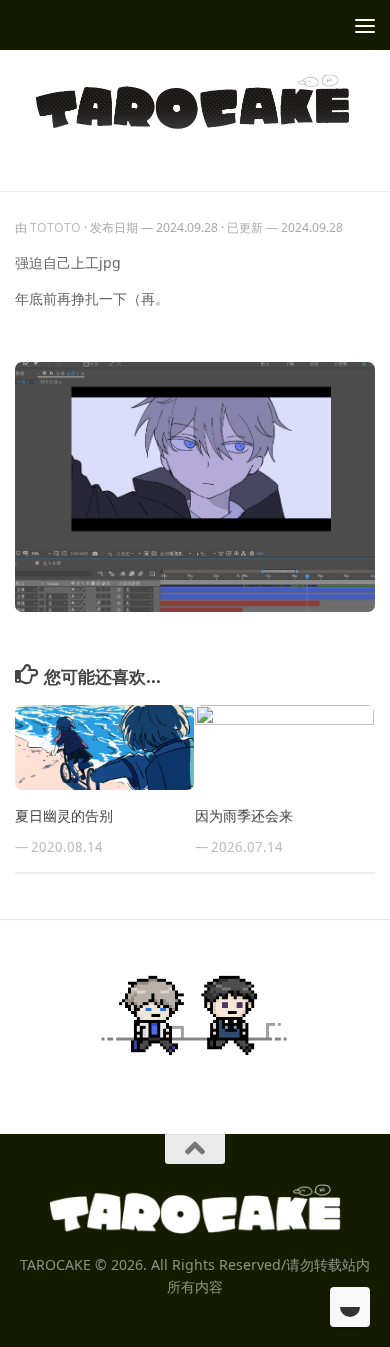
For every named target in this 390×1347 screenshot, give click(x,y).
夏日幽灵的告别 (64, 815)
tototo (55, 227)
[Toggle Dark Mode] (350, 1307)
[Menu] (365, 25)
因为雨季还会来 (244, 815)
